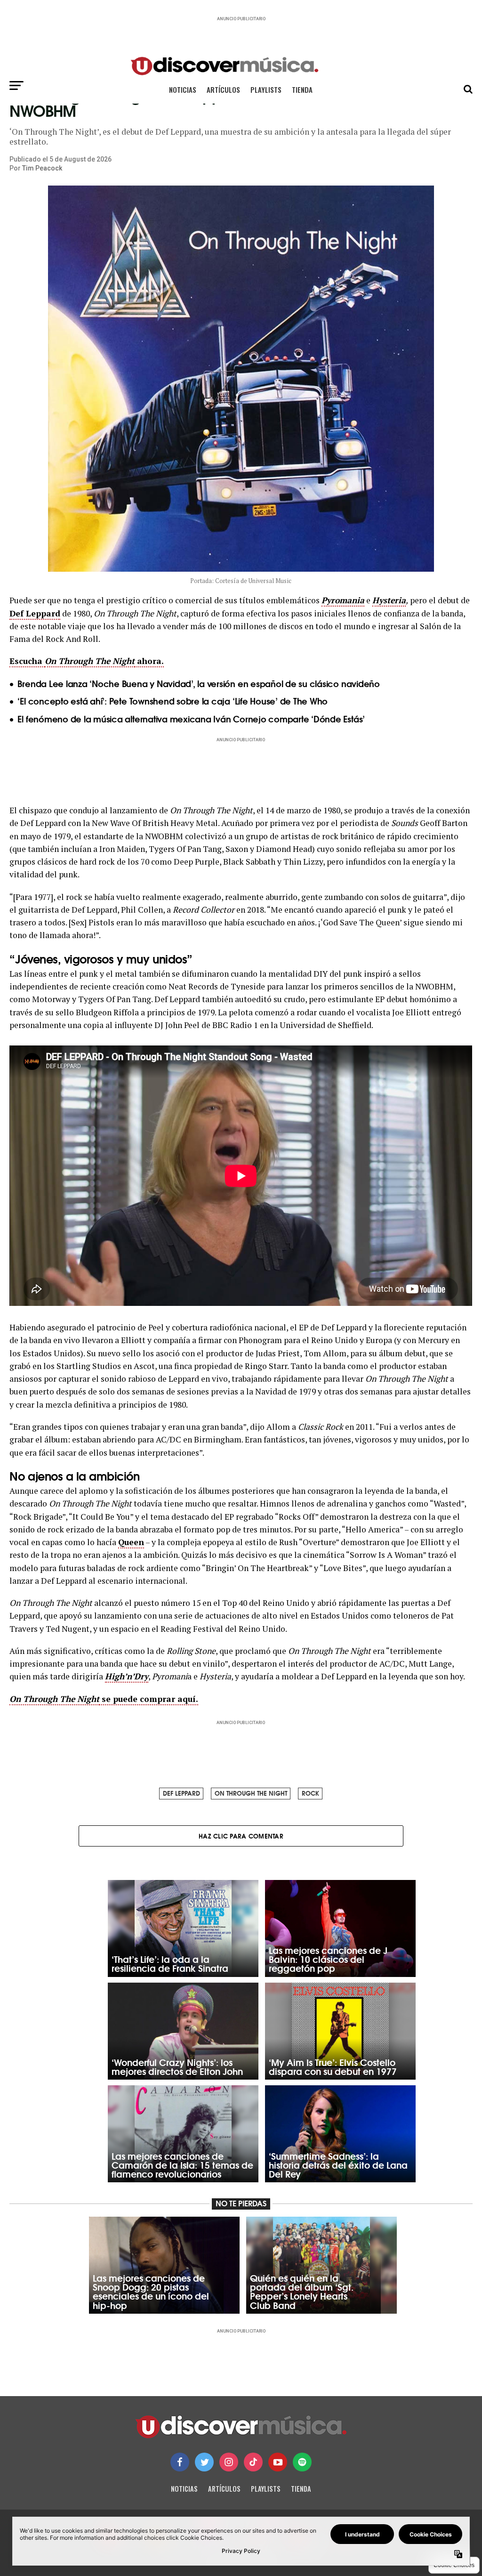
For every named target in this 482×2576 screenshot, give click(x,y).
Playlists (266, 89)
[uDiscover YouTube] (278, 2462)
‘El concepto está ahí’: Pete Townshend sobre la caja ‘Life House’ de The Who (173, 701)
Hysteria (389, 600)
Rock (310, 1793)
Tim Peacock (42, 168)
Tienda (302, 89)
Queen (131, 1542)
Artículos (223, 89)
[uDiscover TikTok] (253, 2462)
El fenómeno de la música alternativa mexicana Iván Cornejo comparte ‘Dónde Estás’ (191, 719)
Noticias (183, 89)
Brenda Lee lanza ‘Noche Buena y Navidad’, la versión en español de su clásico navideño (198, 683)
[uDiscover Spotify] (302, 2462)
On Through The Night (251, 1793)
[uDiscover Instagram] (229, 2462)
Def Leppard (35, 613)
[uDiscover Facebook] (180, 2462)
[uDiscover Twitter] (204, 2462)
